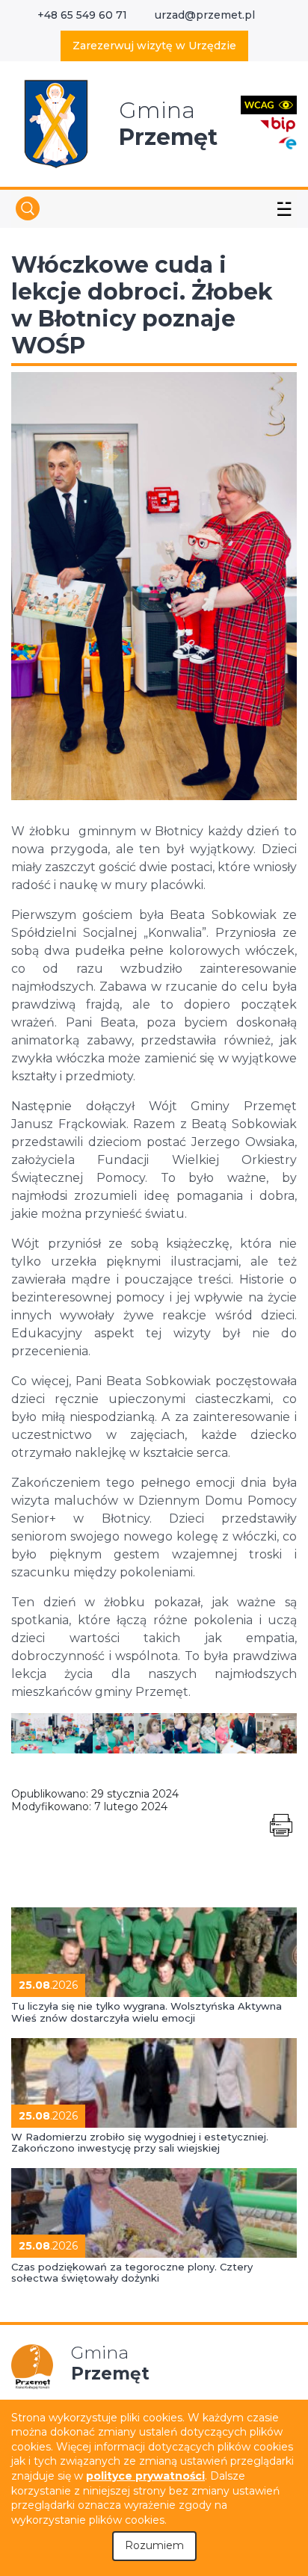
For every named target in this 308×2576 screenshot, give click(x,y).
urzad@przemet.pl (205, 15)
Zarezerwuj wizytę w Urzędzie (154, 46)
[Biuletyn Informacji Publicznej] (278, 123)
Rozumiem (154, 2545)
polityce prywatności (145, 2476)
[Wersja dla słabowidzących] (269, 104)
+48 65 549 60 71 (82, 15)
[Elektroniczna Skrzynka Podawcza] (287, 142)
